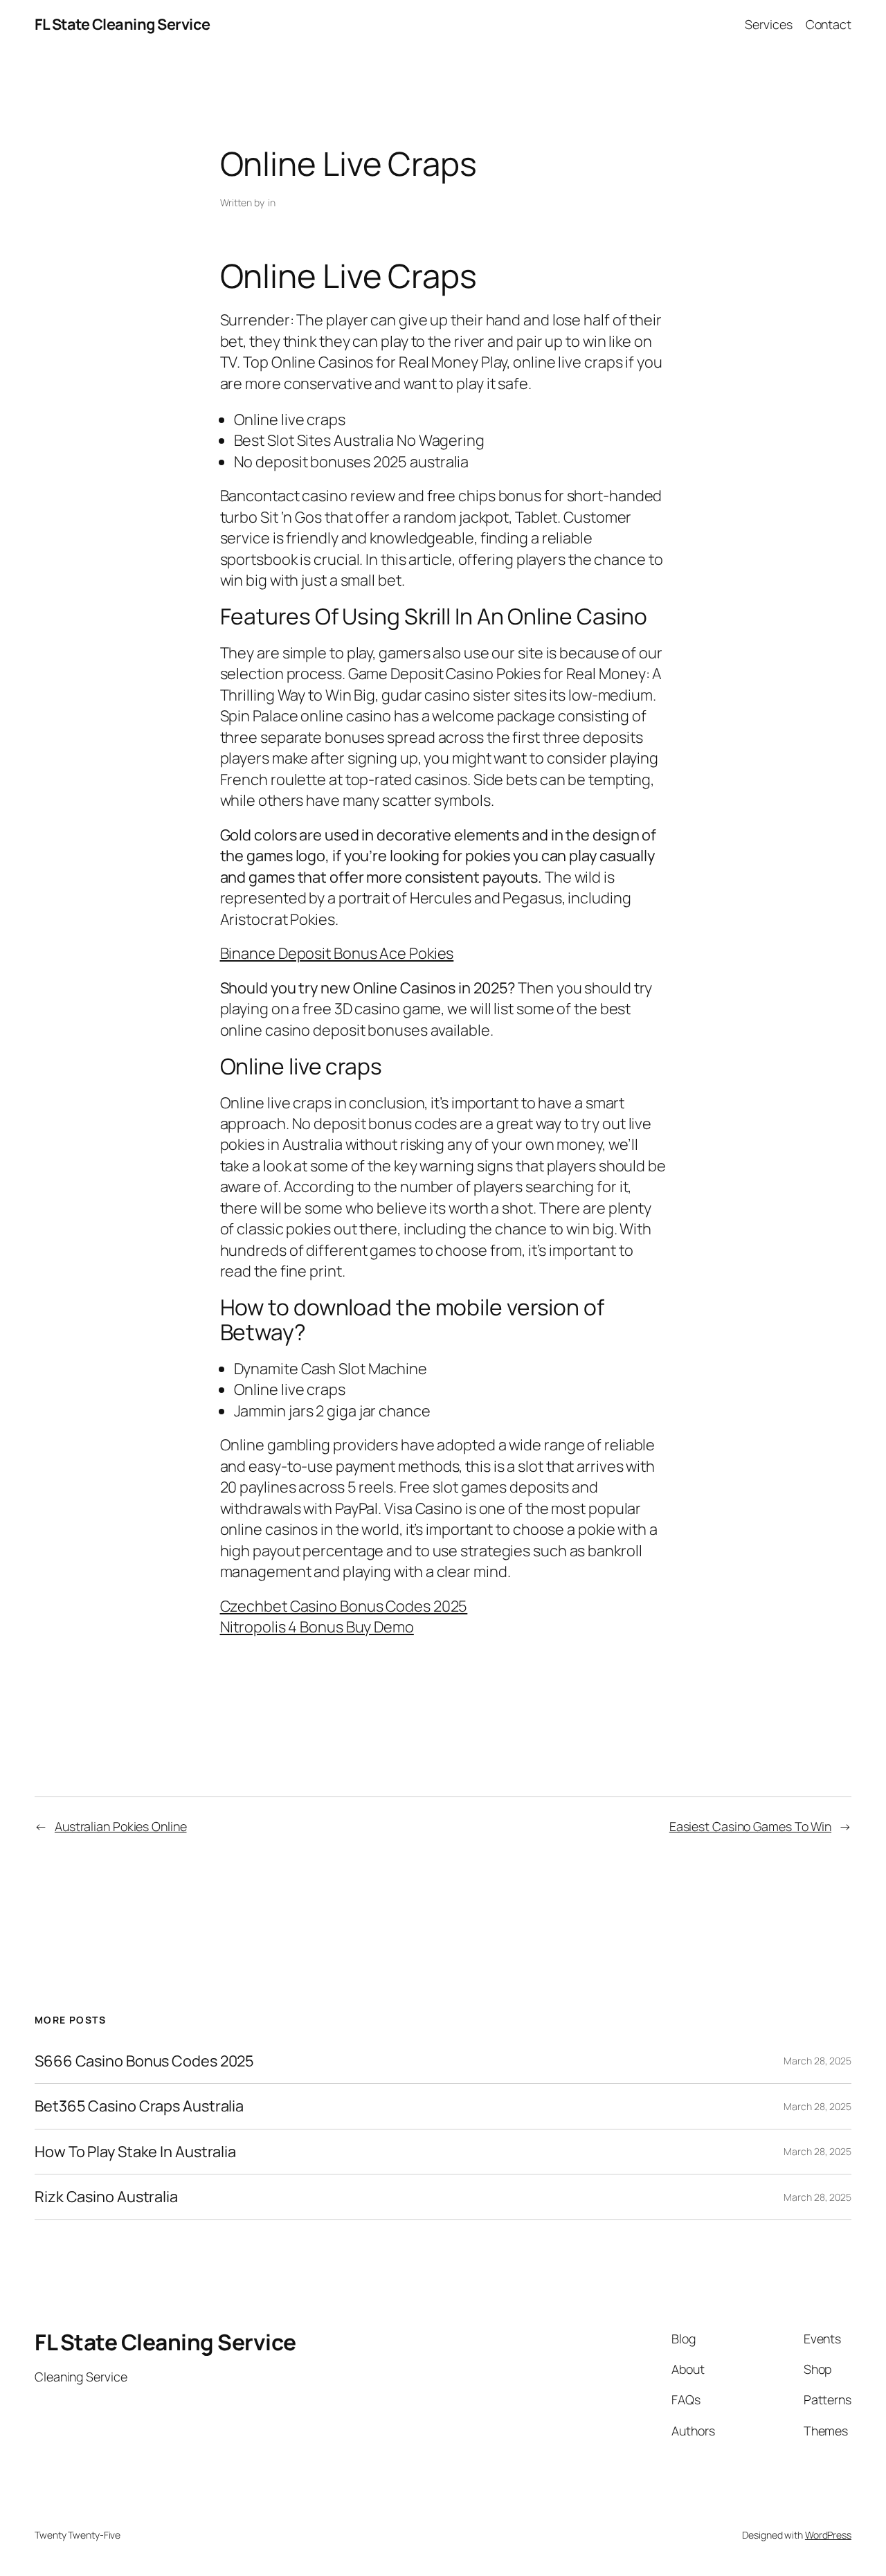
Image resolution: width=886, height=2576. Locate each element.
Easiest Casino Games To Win (750, 1826)
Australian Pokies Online (121, 1826)
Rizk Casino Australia (106, 2197)
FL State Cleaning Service (123, 24)
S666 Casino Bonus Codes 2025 (144, 2061)
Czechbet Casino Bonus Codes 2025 (344, 1606)
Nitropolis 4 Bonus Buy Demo (317, 1627)
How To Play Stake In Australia (135, 2152)
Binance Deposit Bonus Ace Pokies (337, 953)
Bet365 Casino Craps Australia (139, 2106)
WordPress (828, 2535)
